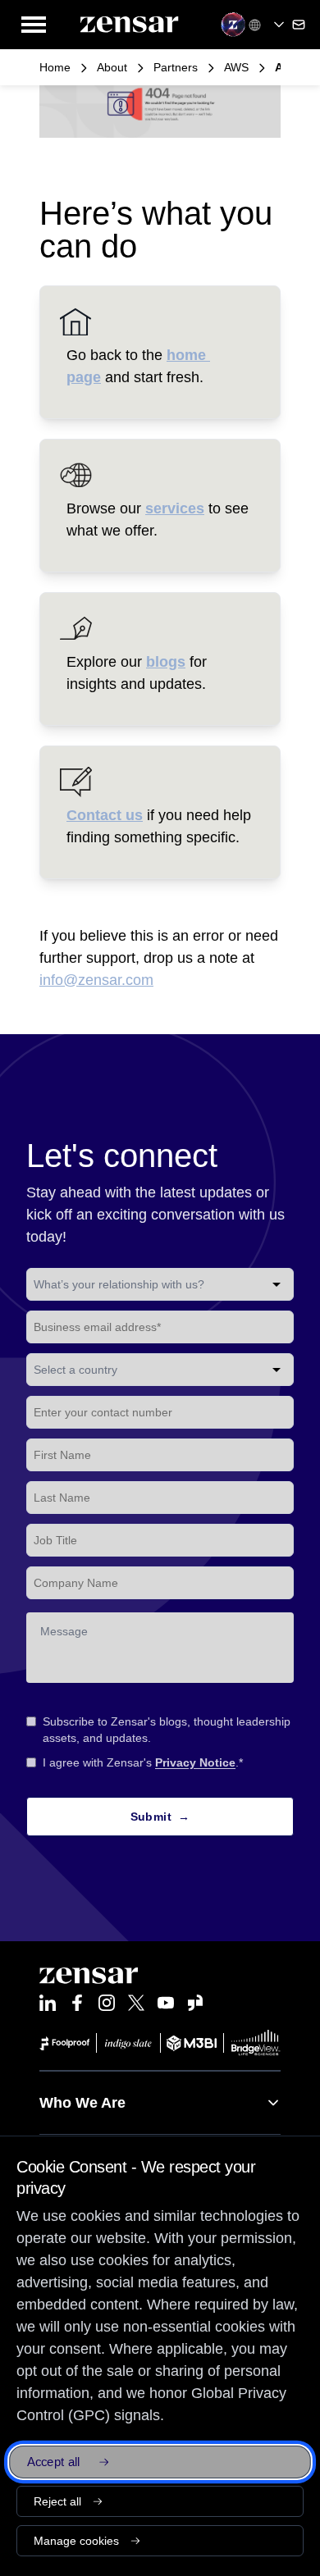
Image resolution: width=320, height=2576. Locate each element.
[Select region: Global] (268, 25)
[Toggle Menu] (34, 25)
